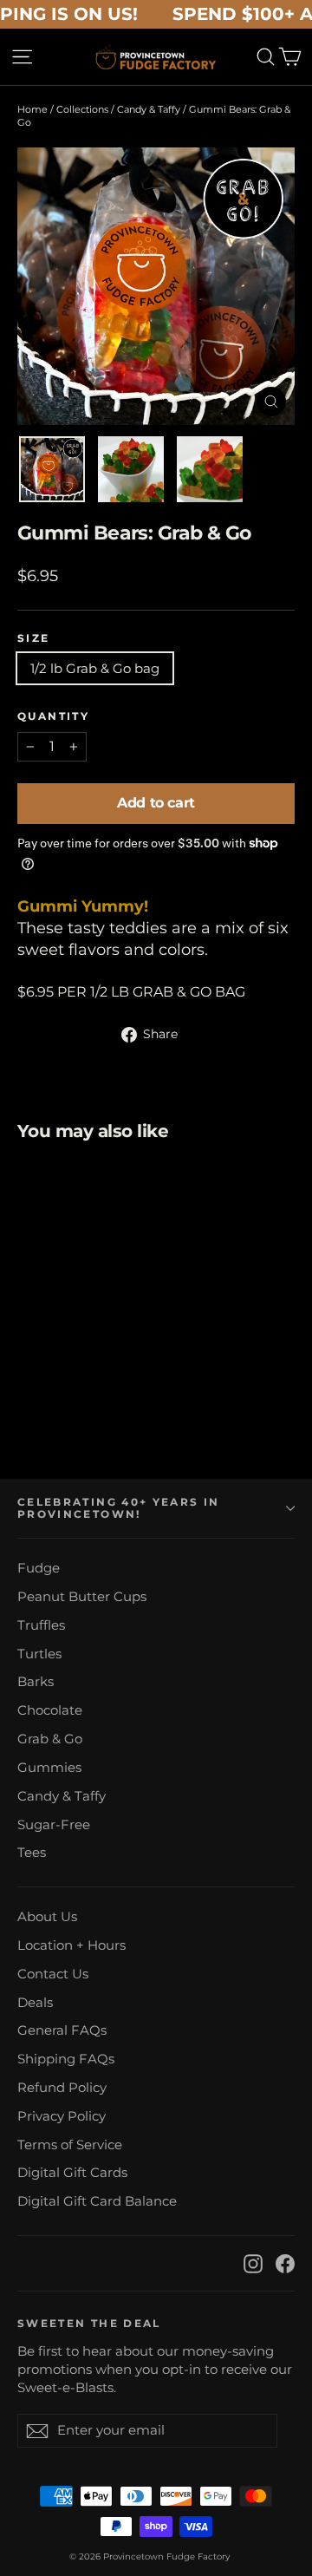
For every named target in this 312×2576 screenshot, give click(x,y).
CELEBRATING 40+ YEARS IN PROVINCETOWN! (118, 1508)
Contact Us (53, 1974)
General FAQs (62, 2030)
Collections (82, 109)
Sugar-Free (54, 1825)
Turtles (39, 1654)
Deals (35, 2003)
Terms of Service (70, 2145)
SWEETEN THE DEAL (89, 2324)
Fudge (39, 1568)
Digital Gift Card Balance (97, 2201)
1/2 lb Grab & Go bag (95, 668)
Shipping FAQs (66, 2059)
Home (32, 109)
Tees (32, 1853)
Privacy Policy (62, 2116)
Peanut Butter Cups (82, 1597)
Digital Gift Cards (72, 2173)
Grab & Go (50, 1739)
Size (34, 638)
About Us (47, 1917)
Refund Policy (62, 2088)
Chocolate (50, 1710)
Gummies (49, 1768)
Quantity (53, 716)
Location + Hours (71, 1945)
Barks (36, 1682)
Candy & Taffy (149, 109)
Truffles (41, 1625)
